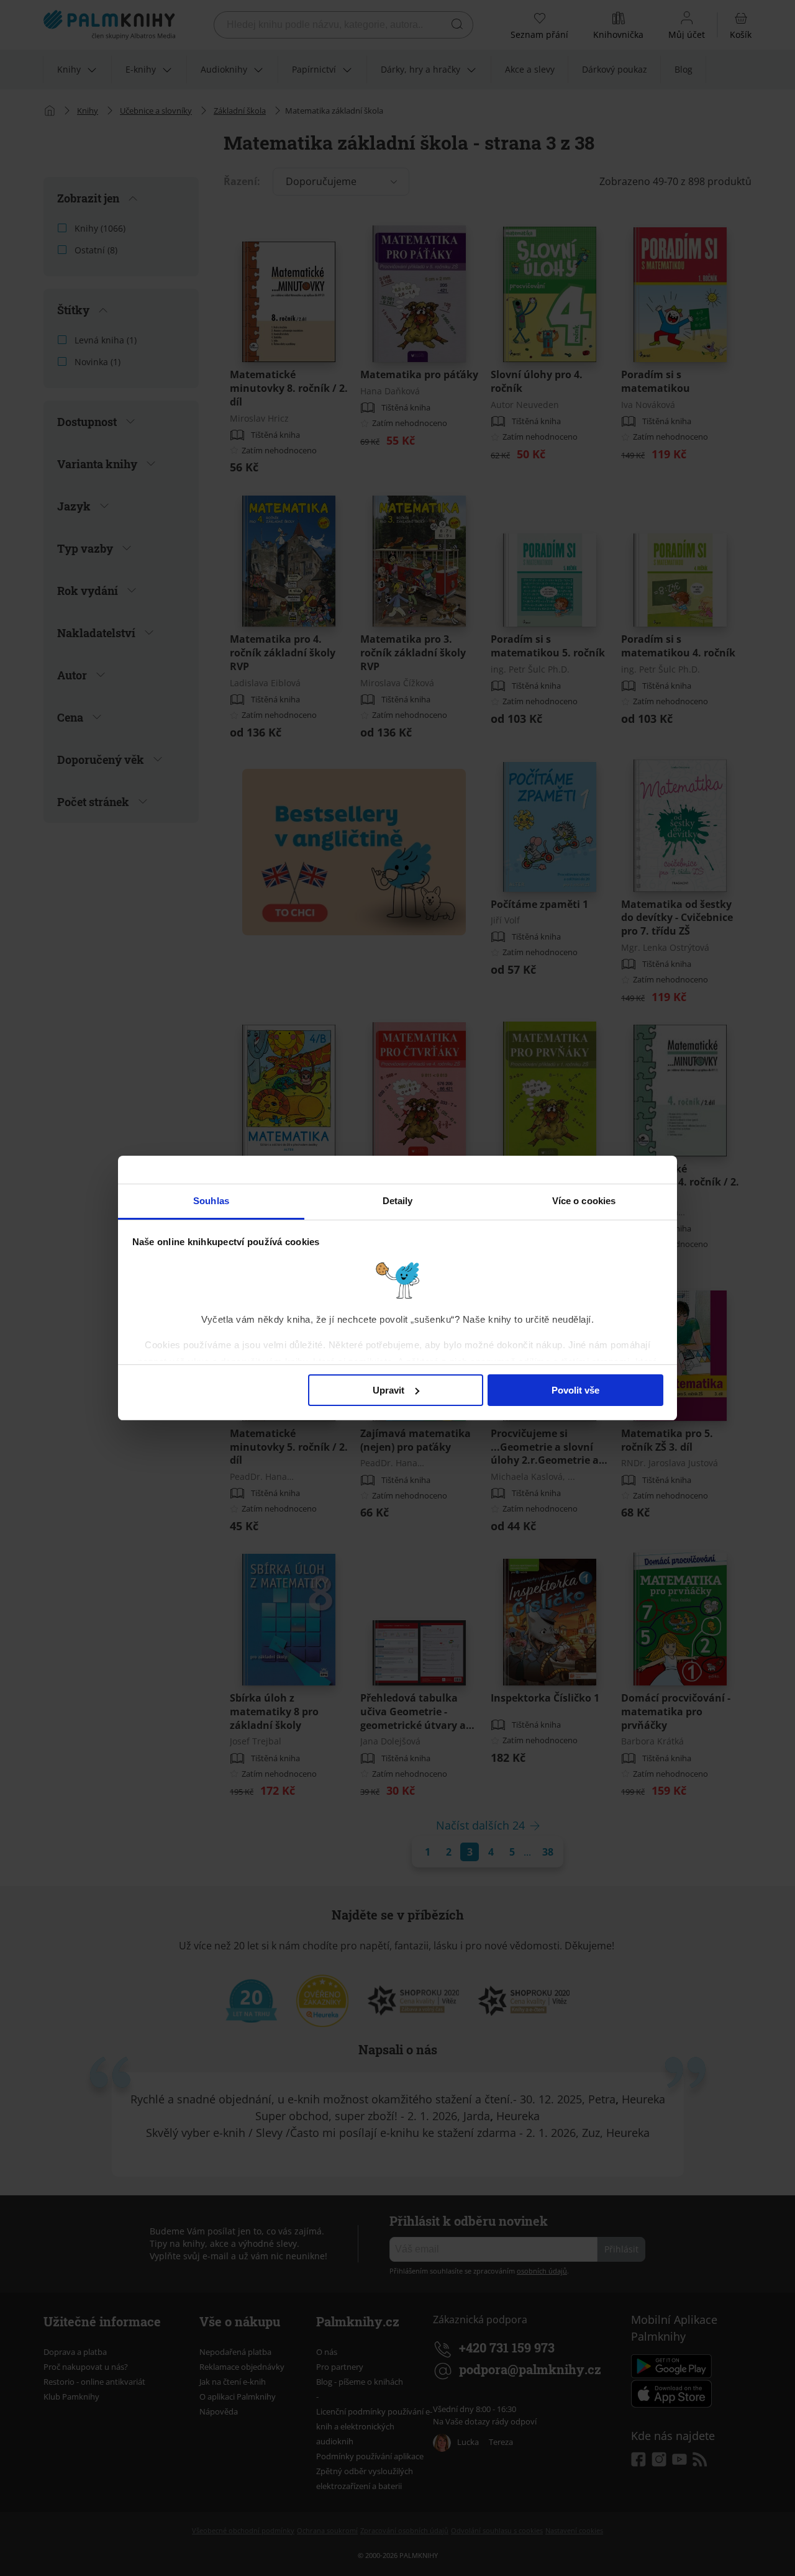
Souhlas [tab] (211, 1201)
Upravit (388, 1390)
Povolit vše (575, 1390)
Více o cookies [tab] (584, 1201)
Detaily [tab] (398, 1201)
